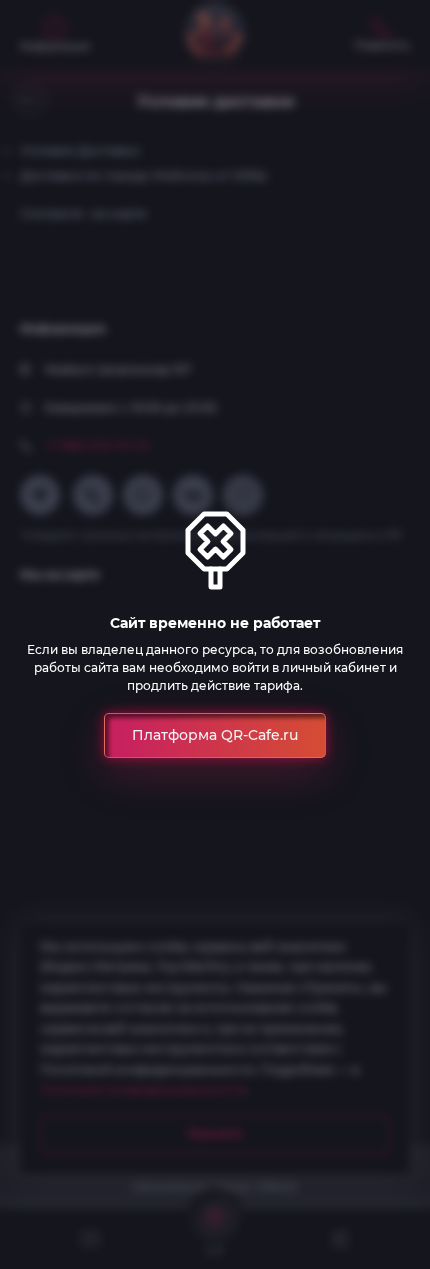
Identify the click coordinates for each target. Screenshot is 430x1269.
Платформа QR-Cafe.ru (215, 735)
